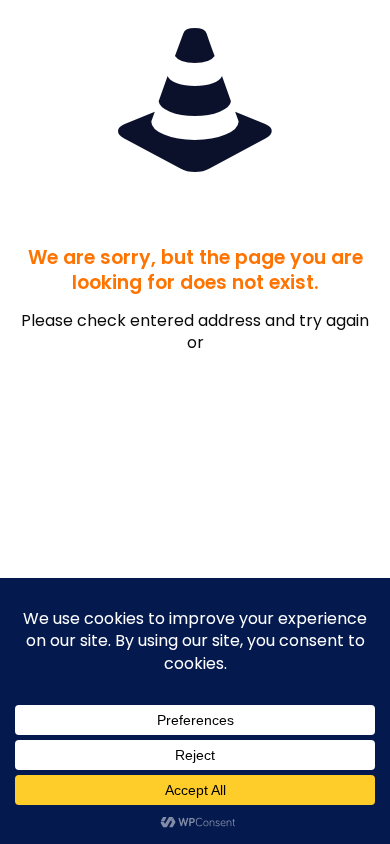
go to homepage (205, 398)
